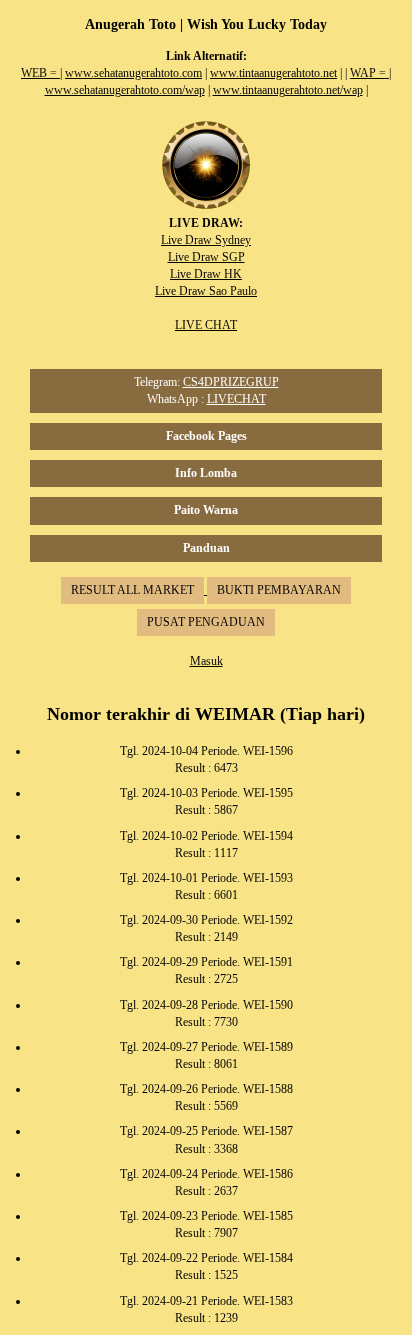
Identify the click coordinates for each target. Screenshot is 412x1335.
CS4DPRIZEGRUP (231, 382)
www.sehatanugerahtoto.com (133, 73)
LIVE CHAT (206, 325)
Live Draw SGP (206, 257)
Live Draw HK (206, 274)
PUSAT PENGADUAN (206, 622)
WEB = (40, 73)
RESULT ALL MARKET (132, 590)
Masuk (206, 661)
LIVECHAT (236, 399)
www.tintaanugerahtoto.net (273, 73)
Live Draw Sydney (206, 240)
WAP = (369, 73)
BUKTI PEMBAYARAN (279, 590)
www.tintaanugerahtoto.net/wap (288, 90)
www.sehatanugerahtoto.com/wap (125, 90)
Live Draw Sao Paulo (206, 291)
